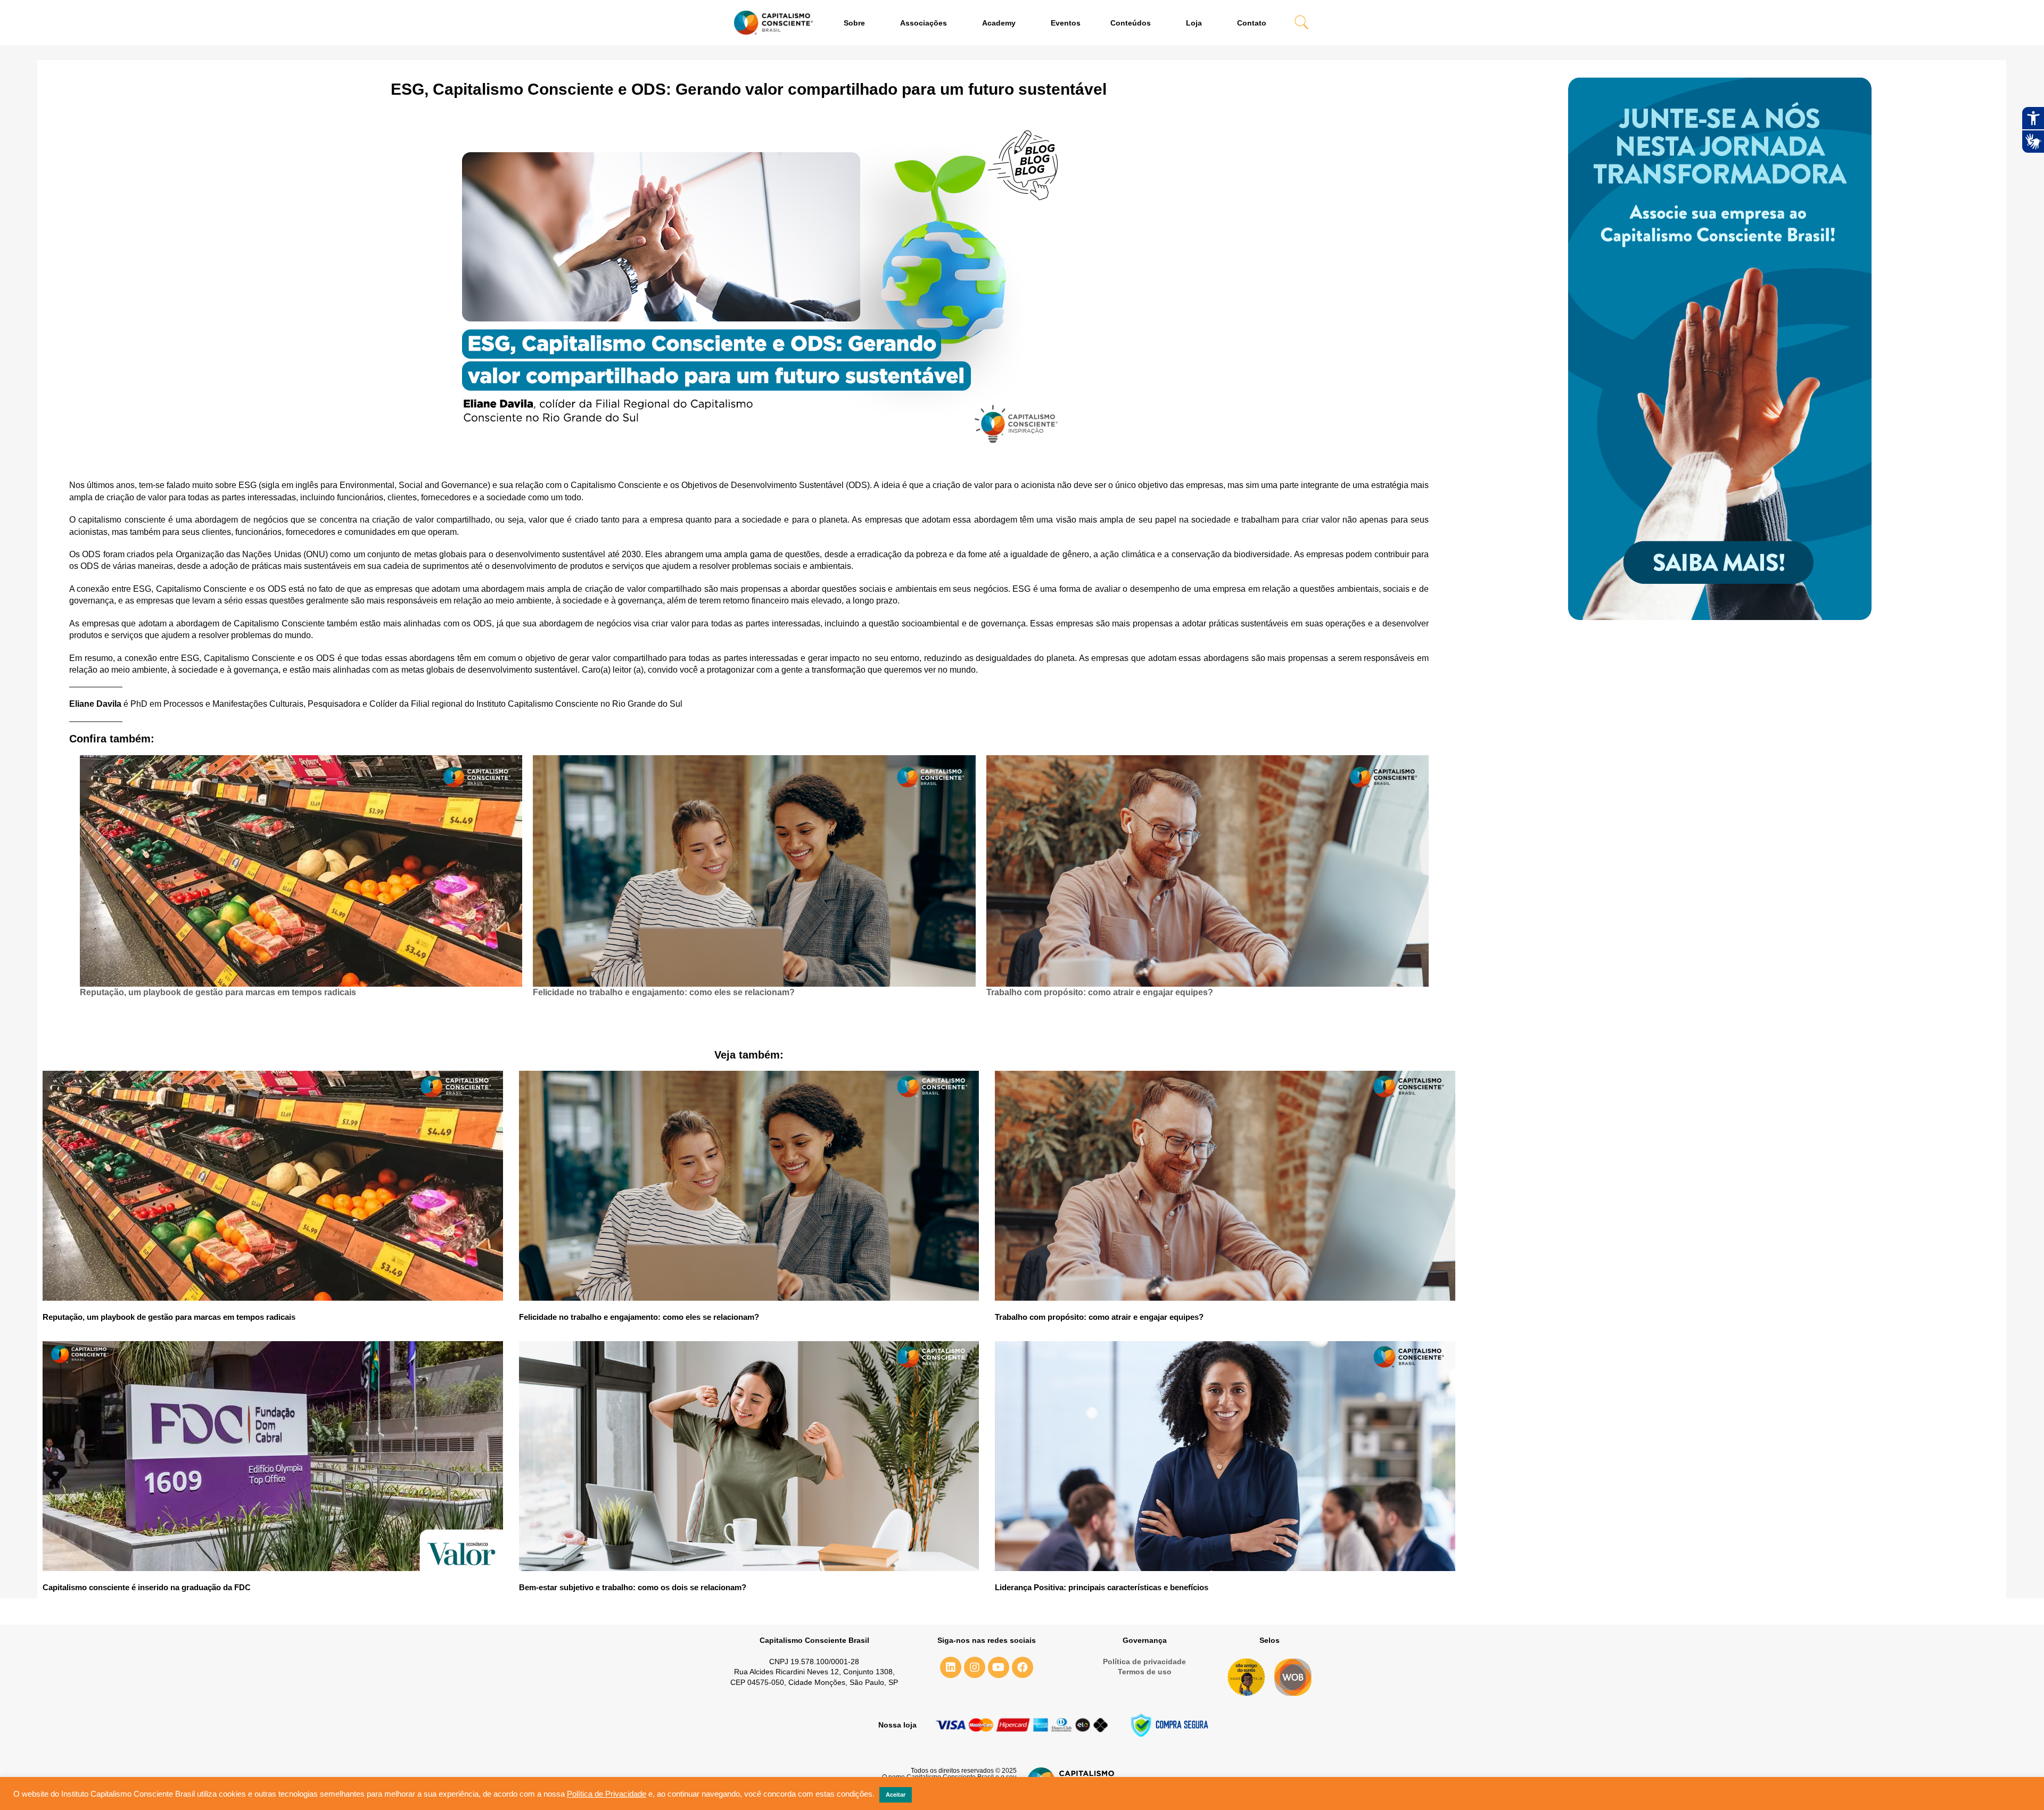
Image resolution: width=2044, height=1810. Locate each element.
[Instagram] (975, 1667)
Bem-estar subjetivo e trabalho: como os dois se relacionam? (633, 1587)
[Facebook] (1023, 1667)
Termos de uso (1145, 1672)
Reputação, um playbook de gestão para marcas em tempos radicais (218, 992)
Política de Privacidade (607, 1794)
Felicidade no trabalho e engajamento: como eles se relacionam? (664, 992)
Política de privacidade (1144, 1662)
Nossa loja (897, 1725)
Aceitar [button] (896, 1795)
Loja (1194, 23)
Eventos (1066, 23)
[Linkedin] (951, 1667)
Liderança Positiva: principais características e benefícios (1102, 1587)
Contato (1252, 23)
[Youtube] (999, 1667)
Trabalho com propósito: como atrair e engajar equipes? (1101, 992)
